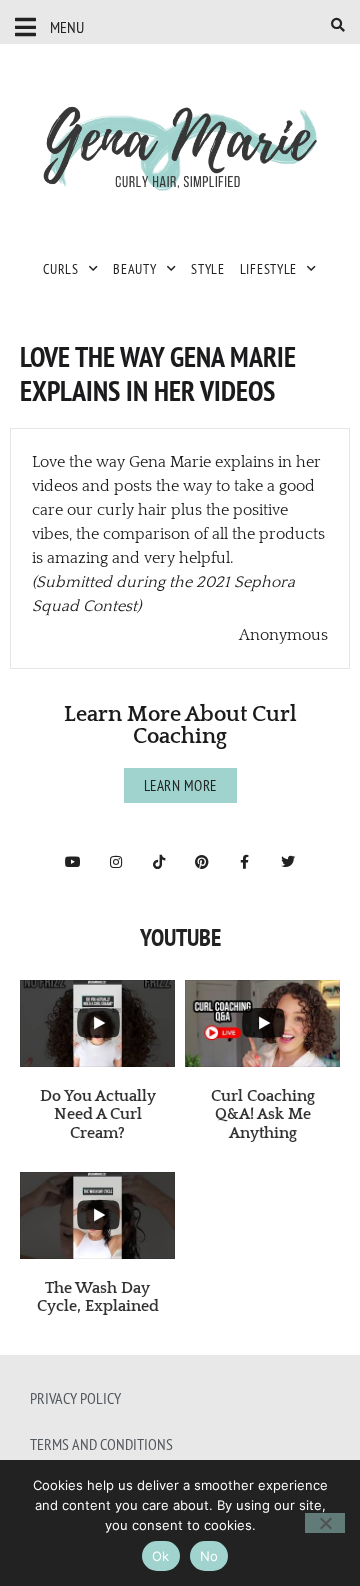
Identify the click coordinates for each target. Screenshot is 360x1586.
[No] (325, 1523)
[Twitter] (288, 862)
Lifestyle (268, 269)
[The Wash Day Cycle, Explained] (97, 1215)
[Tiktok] (159, 862)
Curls (61, 269)
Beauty (134, 269)
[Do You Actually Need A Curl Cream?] (97, 1023)
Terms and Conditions (101, 1444)
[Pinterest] (202, 862)
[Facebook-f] (245, 862)
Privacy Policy (75, 1398)
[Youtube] (73, 862)
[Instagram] (116, 862)
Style (208, 269)
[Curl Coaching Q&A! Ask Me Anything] (262, 1023)
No (209, 1556)
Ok (161, 1556)
